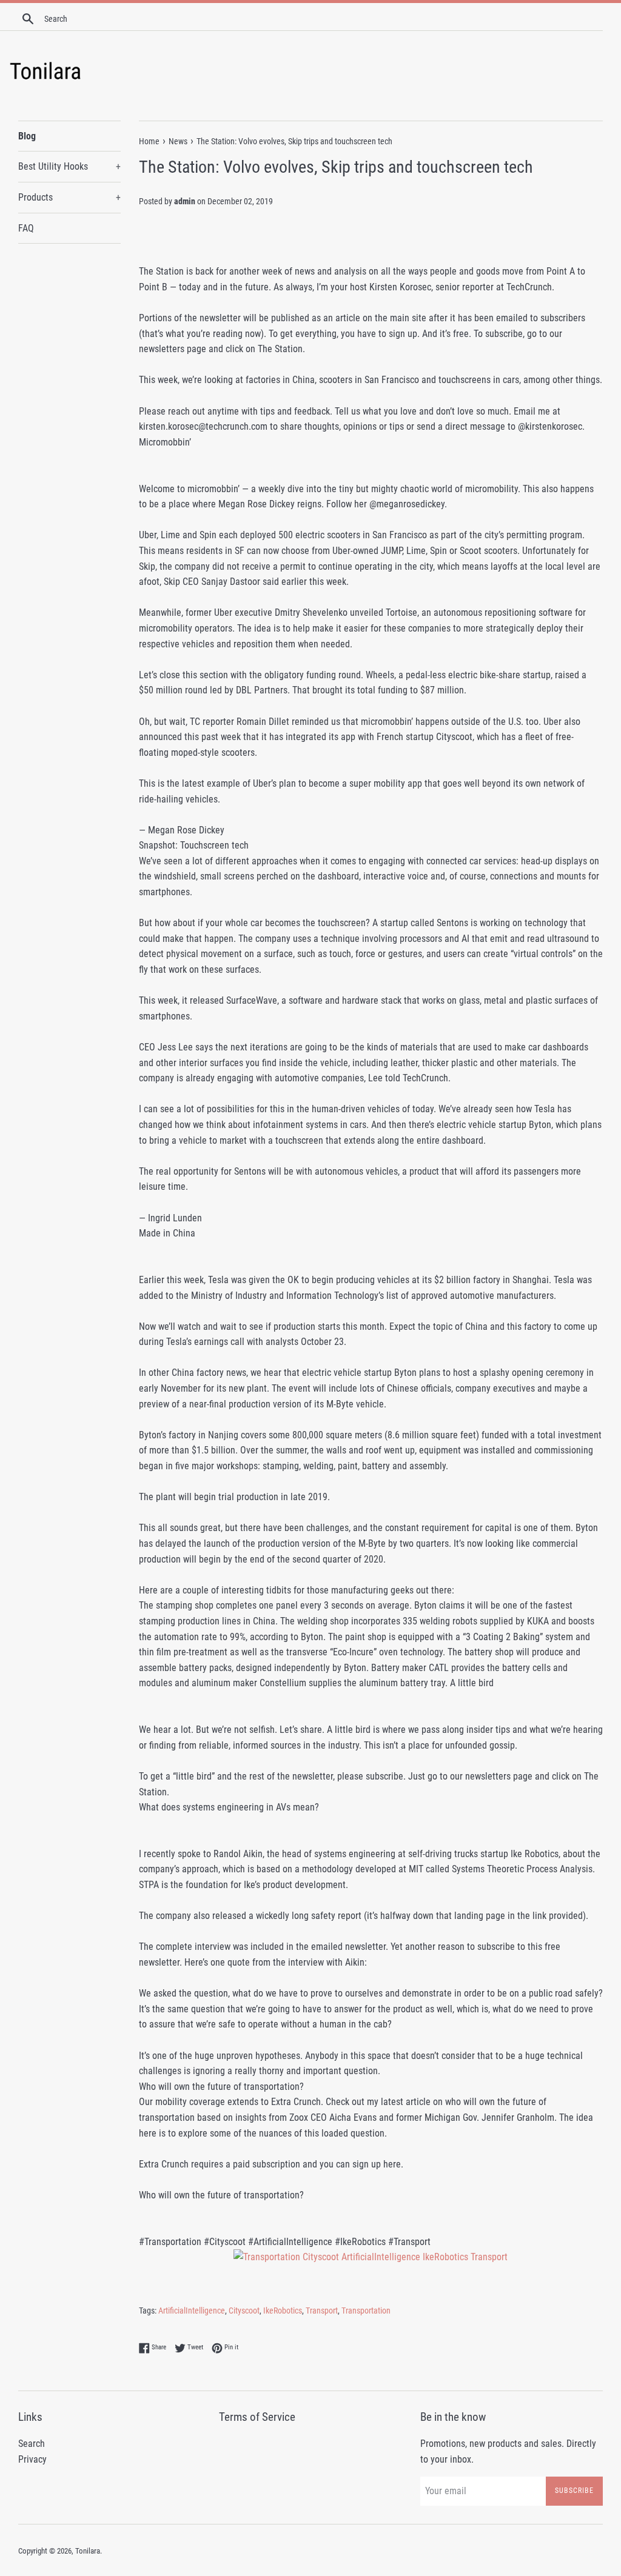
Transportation (366, 2311)
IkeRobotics (283, 2311)
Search (32, 2444)
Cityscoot (244, 2311)
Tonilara (88, 2551)
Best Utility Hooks (69, 166)
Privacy (32, 2459)
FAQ (26, 228)
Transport (322, 2311)
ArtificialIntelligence (192, 2311)
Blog (27, 136)
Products (69, 197)
